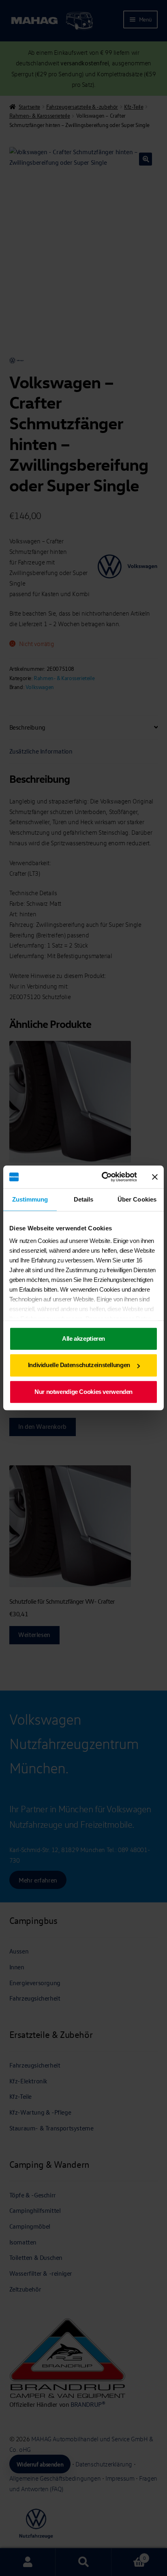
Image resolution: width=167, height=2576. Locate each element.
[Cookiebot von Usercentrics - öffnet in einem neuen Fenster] (103, 1177)
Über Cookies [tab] (137, 1199)
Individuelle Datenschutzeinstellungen (79, 1365)
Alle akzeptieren (83, 1339)
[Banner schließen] (155, 1177)
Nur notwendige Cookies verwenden (83, 1392)
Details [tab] (84, 1199)
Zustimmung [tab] (30, 1199)
